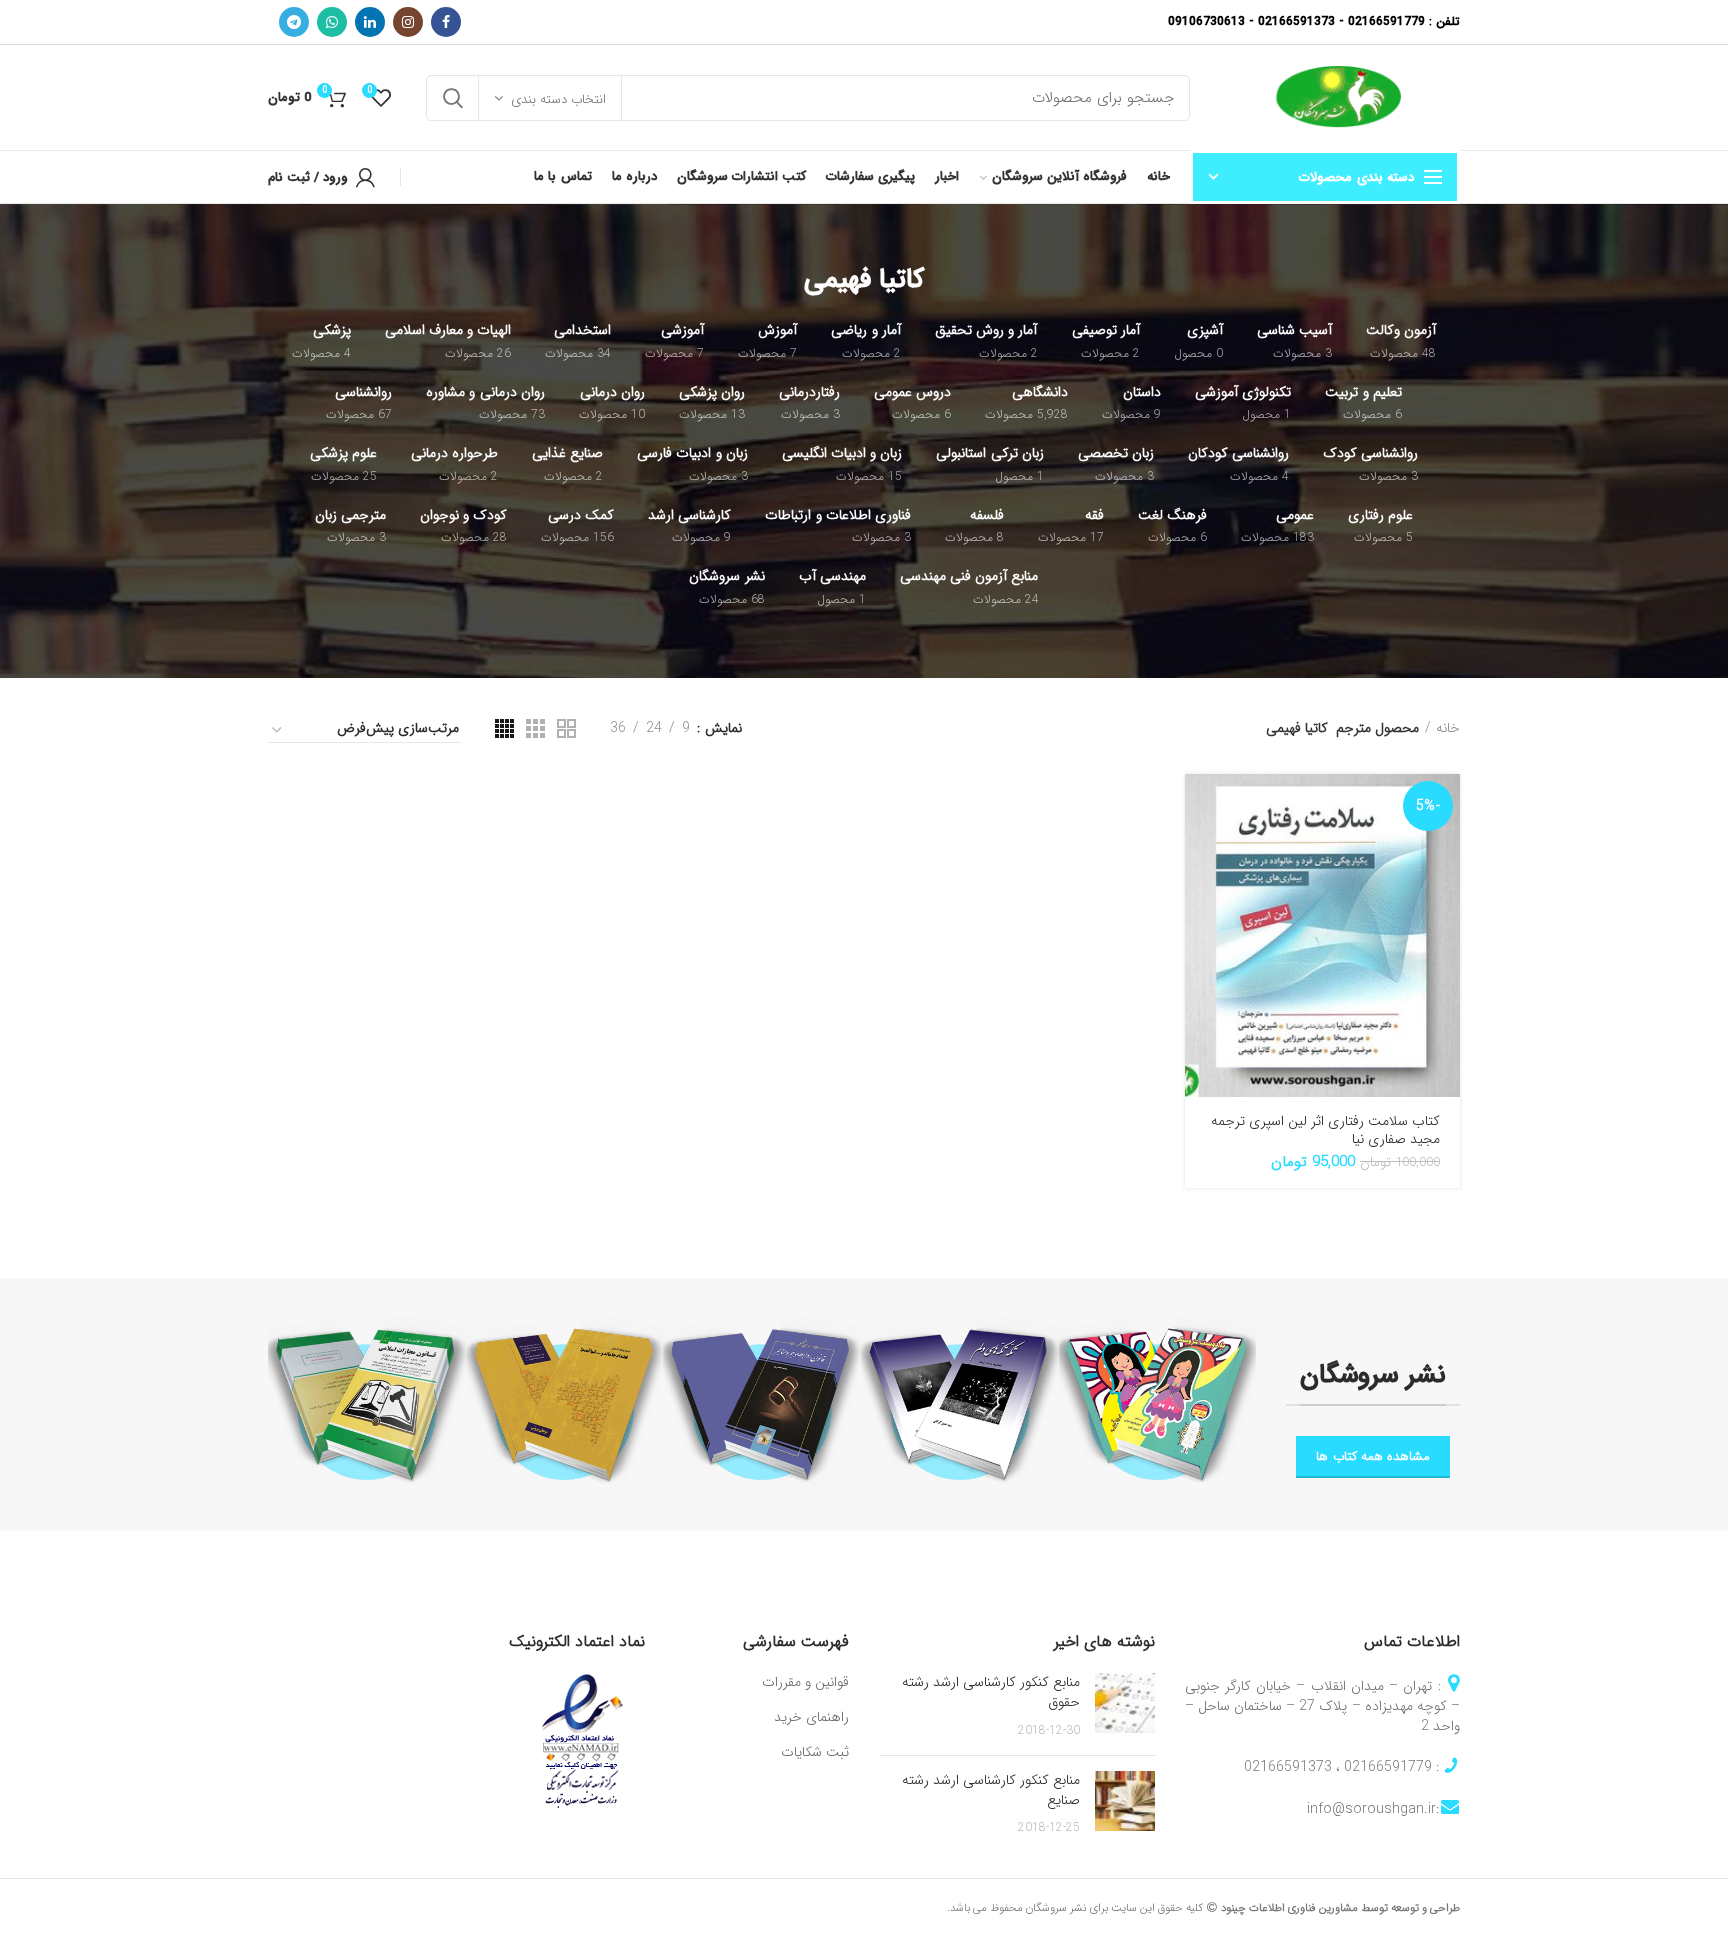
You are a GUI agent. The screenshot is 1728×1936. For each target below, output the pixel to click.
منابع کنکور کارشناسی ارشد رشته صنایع (991, 1790)
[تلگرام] (294, 22)
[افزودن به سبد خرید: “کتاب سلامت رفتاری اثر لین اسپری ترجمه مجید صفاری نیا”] (1200, 806)
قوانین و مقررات (805, 1683)
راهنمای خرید (811, 1718)
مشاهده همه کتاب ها (1373, 1456)
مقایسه (1200, 896)
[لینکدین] (370, 22)
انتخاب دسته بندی (558, 99)
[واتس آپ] (332, 22)
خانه (1448, 728)
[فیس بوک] (446, 22)
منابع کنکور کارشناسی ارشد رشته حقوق (991, 1692)
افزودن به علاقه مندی (1200, 941)
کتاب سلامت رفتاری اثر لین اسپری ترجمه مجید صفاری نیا (1325, 1130)
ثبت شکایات (815, 1753)
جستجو (453, 98)
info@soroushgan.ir (1371, 1809)
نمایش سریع (1200, 851)
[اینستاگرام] (408, 22)
